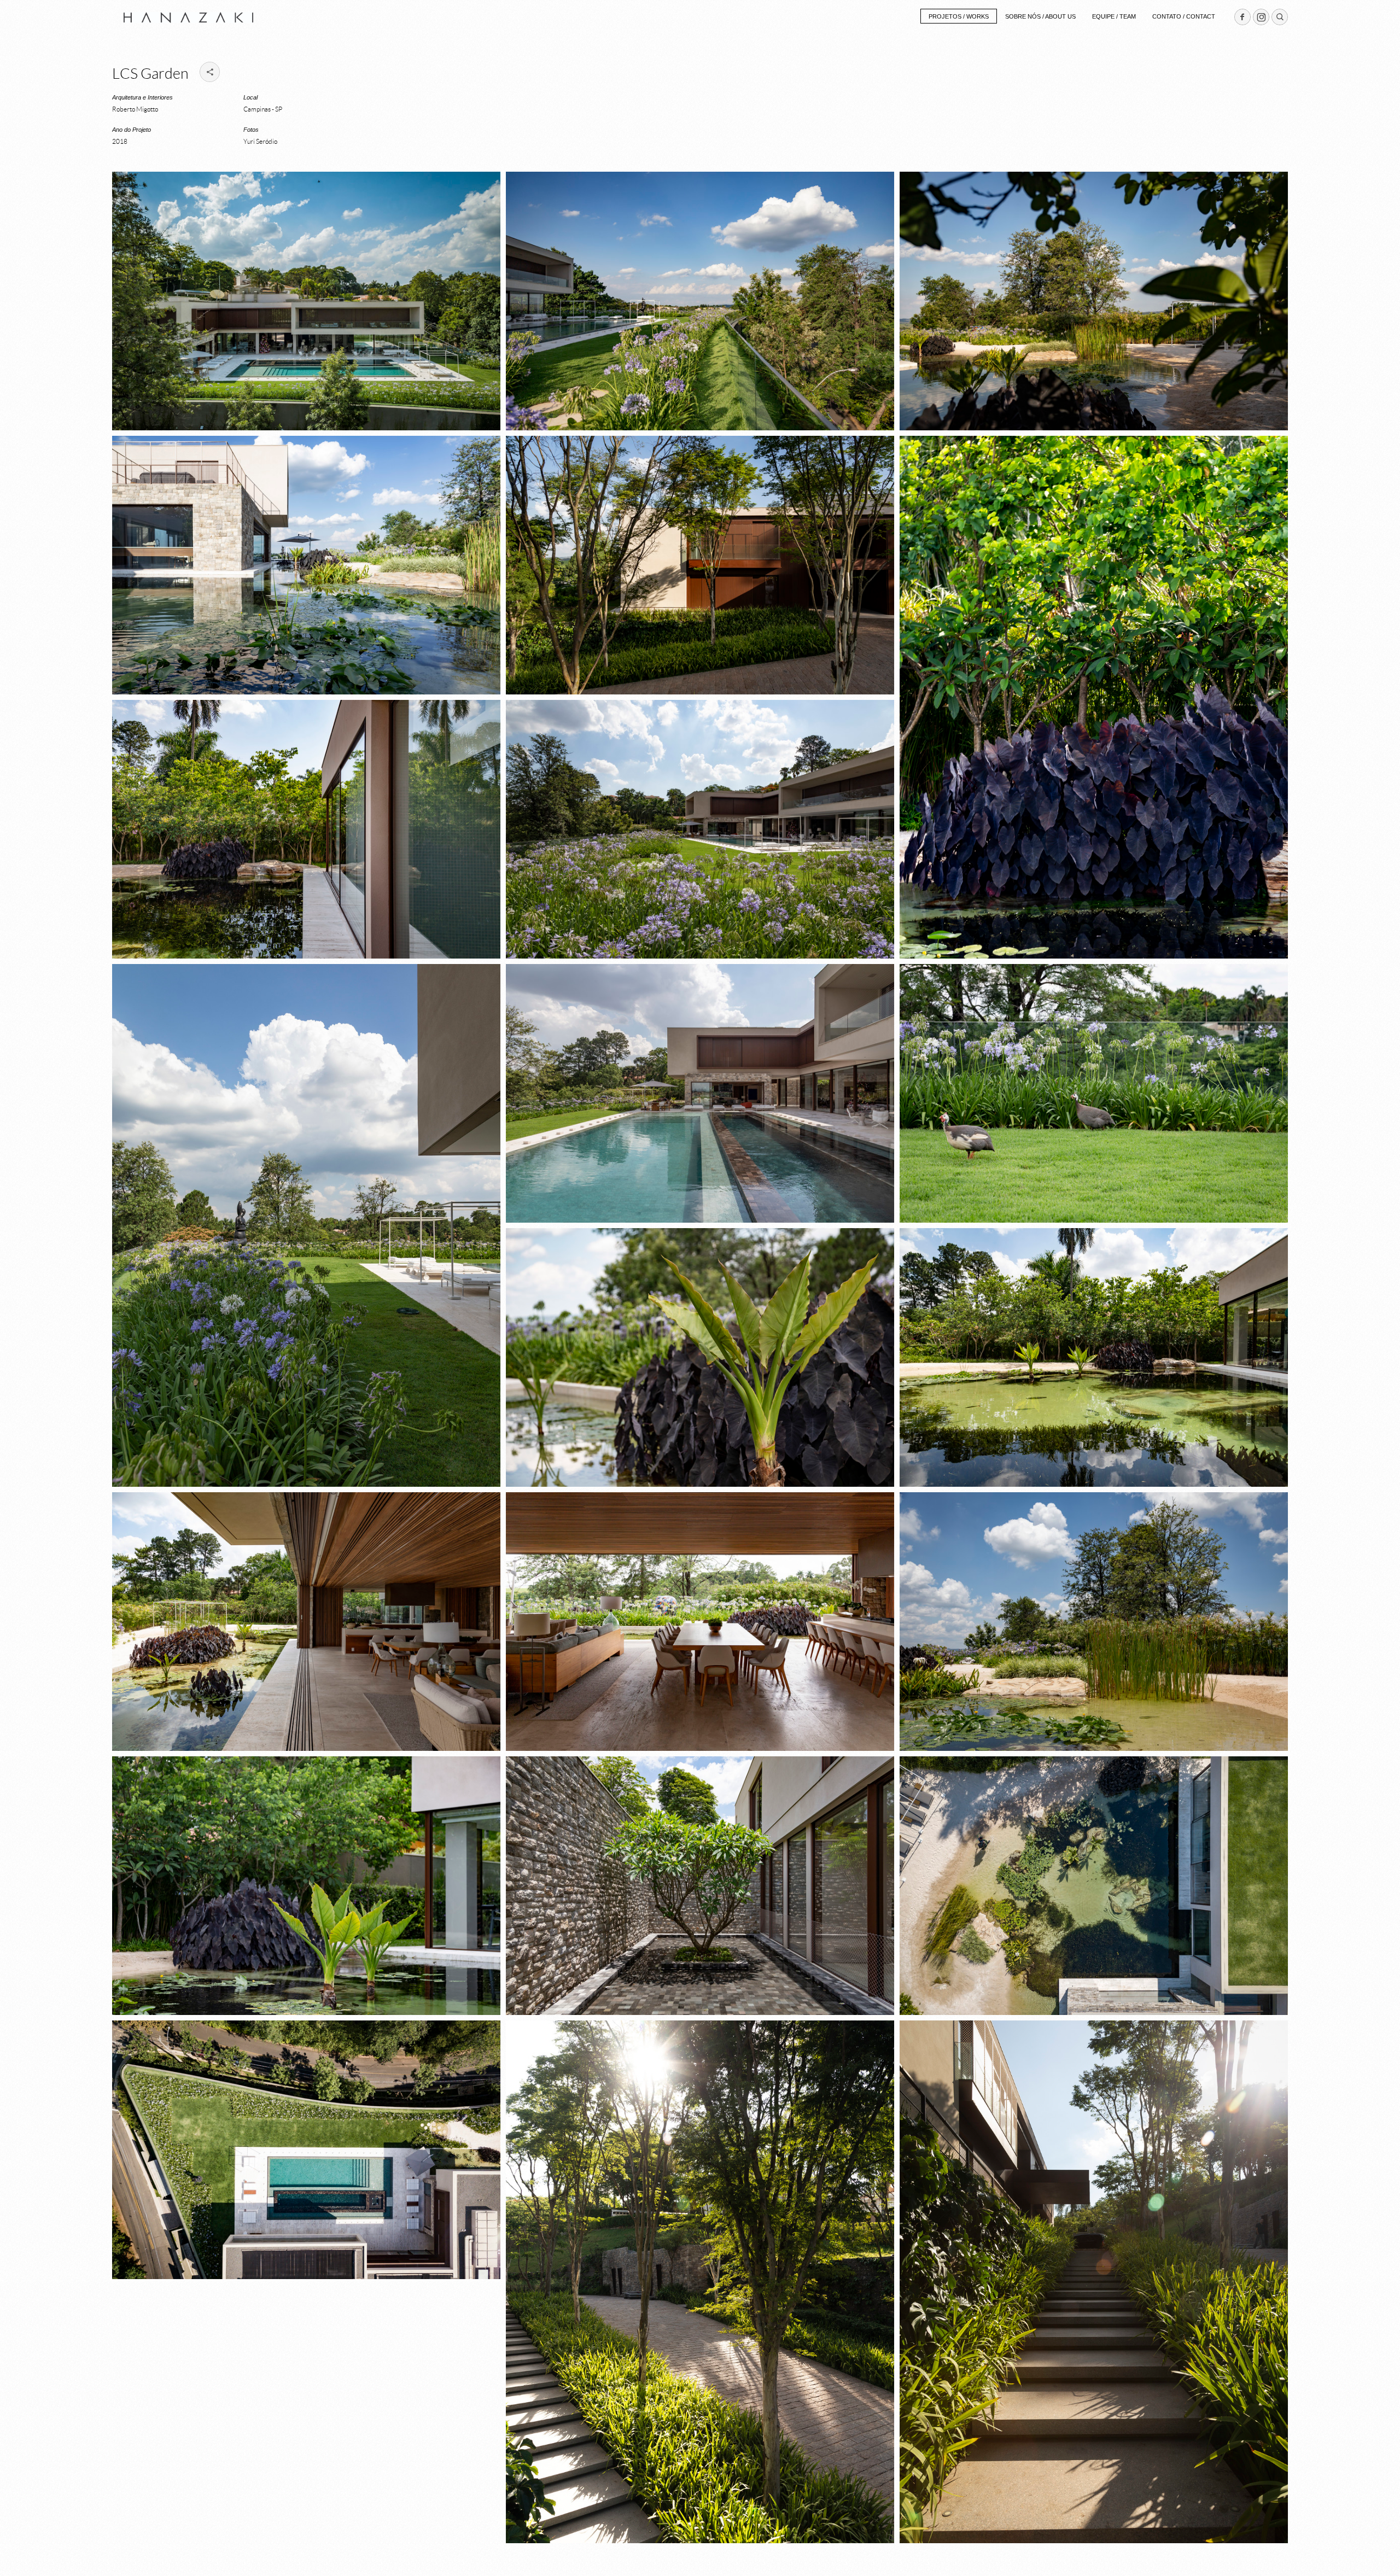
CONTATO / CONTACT (1184, 16)
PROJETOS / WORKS (959, 16)
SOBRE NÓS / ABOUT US (1040, 16)
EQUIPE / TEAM (1114, 16)
